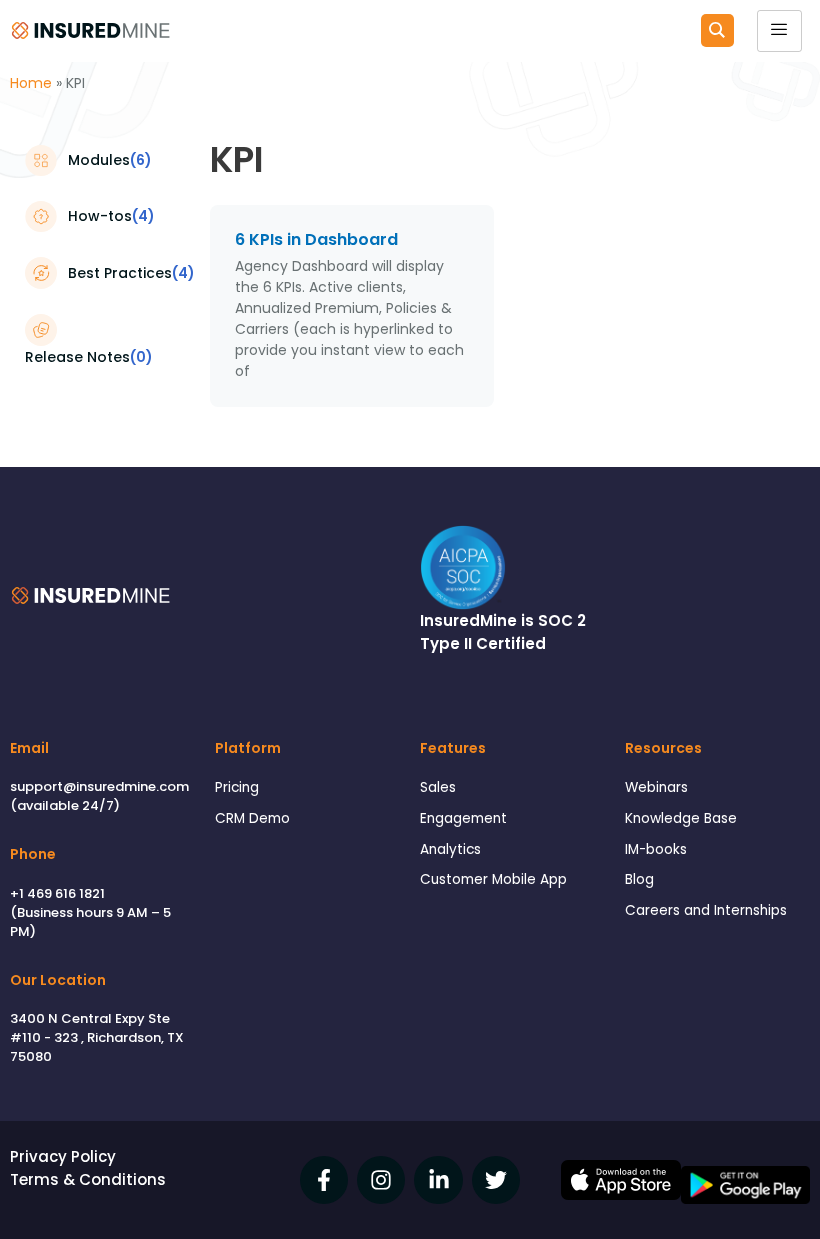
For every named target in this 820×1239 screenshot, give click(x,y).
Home (31, 83)
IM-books (656, 849)
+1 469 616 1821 (57, 893)
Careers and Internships (706, 910)
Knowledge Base (681, 818)
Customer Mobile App (493, 879)
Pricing (237, 787)
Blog (639, 879)
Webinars (656, 787)
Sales (438, 787)
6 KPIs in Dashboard (316, 239)
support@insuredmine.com (99, 786)
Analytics (450, 849)
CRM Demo (252, 818)
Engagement (463, 818)
